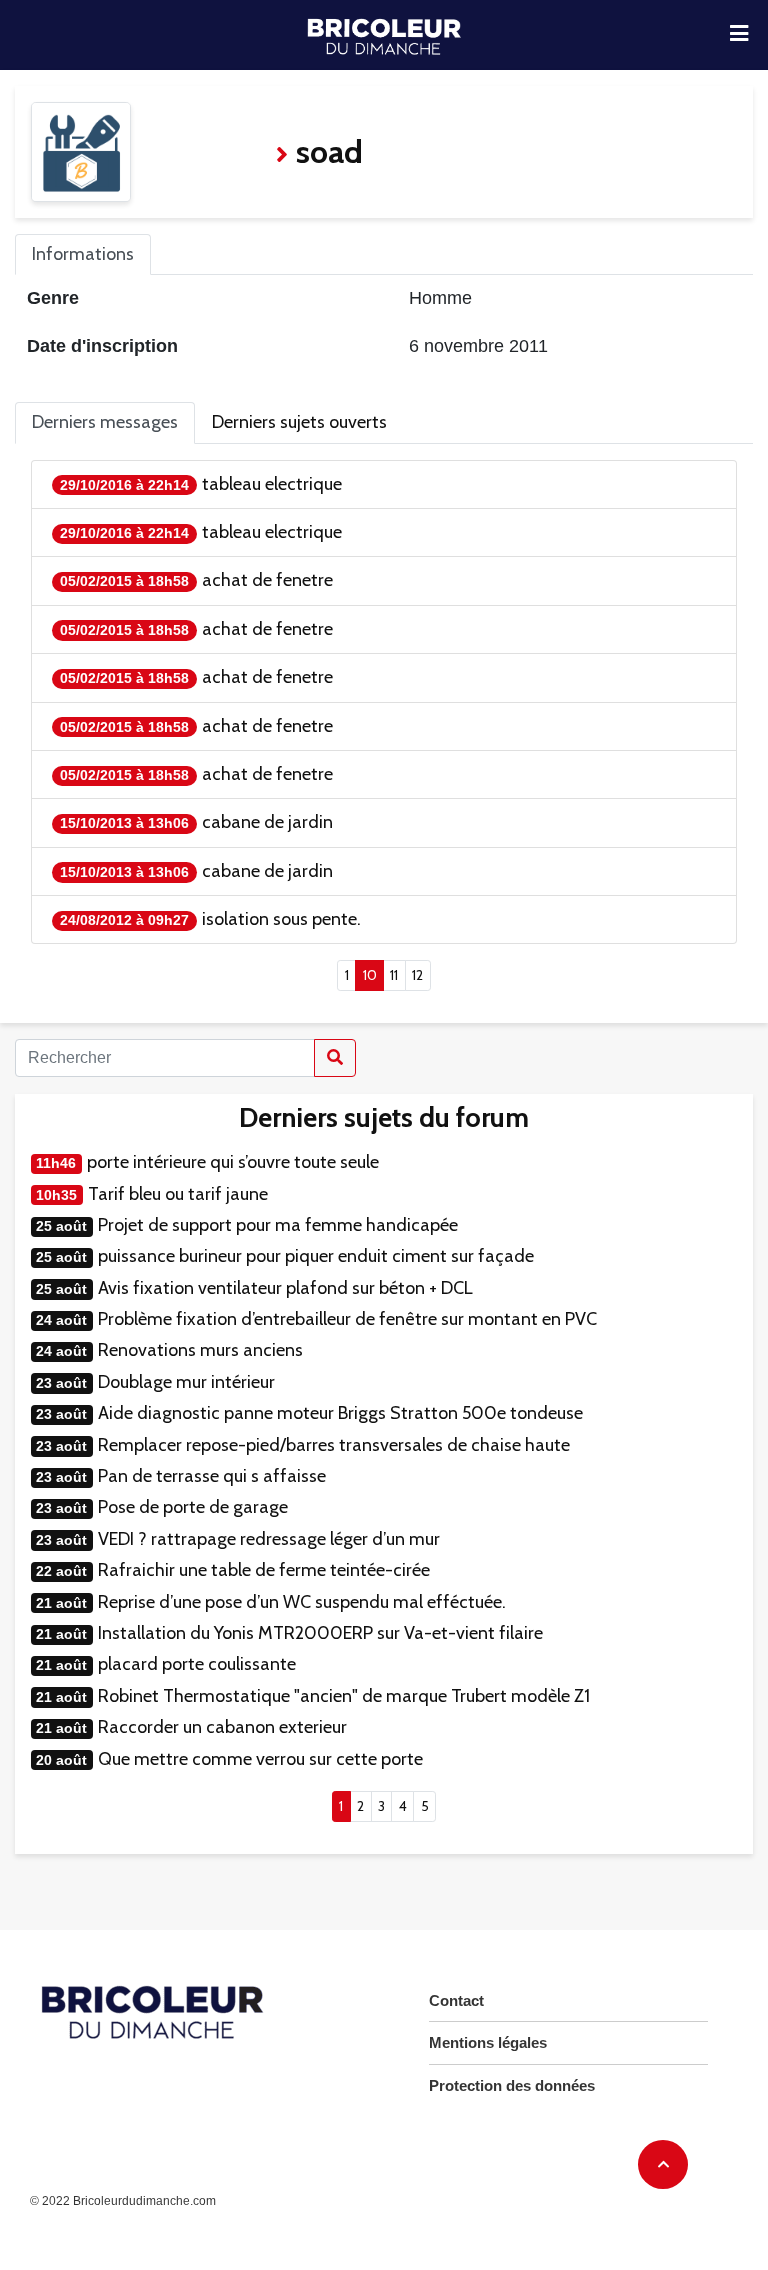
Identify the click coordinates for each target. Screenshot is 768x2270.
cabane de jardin (267, 822)
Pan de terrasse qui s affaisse (212, 1476)
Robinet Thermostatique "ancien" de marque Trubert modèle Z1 (344, 1696)
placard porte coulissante (197, 1664)
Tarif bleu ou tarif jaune (178, 1194)
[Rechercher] (335, 1058)
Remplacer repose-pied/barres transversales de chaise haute (334, 1445)
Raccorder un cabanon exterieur (222, 1727)
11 (394, 975)
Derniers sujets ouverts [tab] (299, 422)
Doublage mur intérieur (186, 1382)
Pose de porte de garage (193, 1507)
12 (417, 975)
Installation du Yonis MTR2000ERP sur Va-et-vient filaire (320, 1633)
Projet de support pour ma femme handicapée (278, 1225)
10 (373, 974)
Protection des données (512, 2085)
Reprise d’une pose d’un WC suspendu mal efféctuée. (302, 1602)
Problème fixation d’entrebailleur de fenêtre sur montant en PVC (347, 1319)
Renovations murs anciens (200, 1350)
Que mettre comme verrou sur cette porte (260, 1759)
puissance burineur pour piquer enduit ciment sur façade (316, 1256)
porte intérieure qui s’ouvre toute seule (233, 1162)
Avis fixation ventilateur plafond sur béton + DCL (285, 1288)
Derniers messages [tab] (105, 422)
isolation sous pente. (281, 919)
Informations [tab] (83, 254)
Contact (456, 2000)
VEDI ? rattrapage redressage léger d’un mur (269, 1539)
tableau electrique (272, 484)
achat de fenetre (267, 580)
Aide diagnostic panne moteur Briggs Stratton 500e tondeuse (340, 1413)
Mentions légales (488, 2042)
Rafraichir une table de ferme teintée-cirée (264, 1570)
